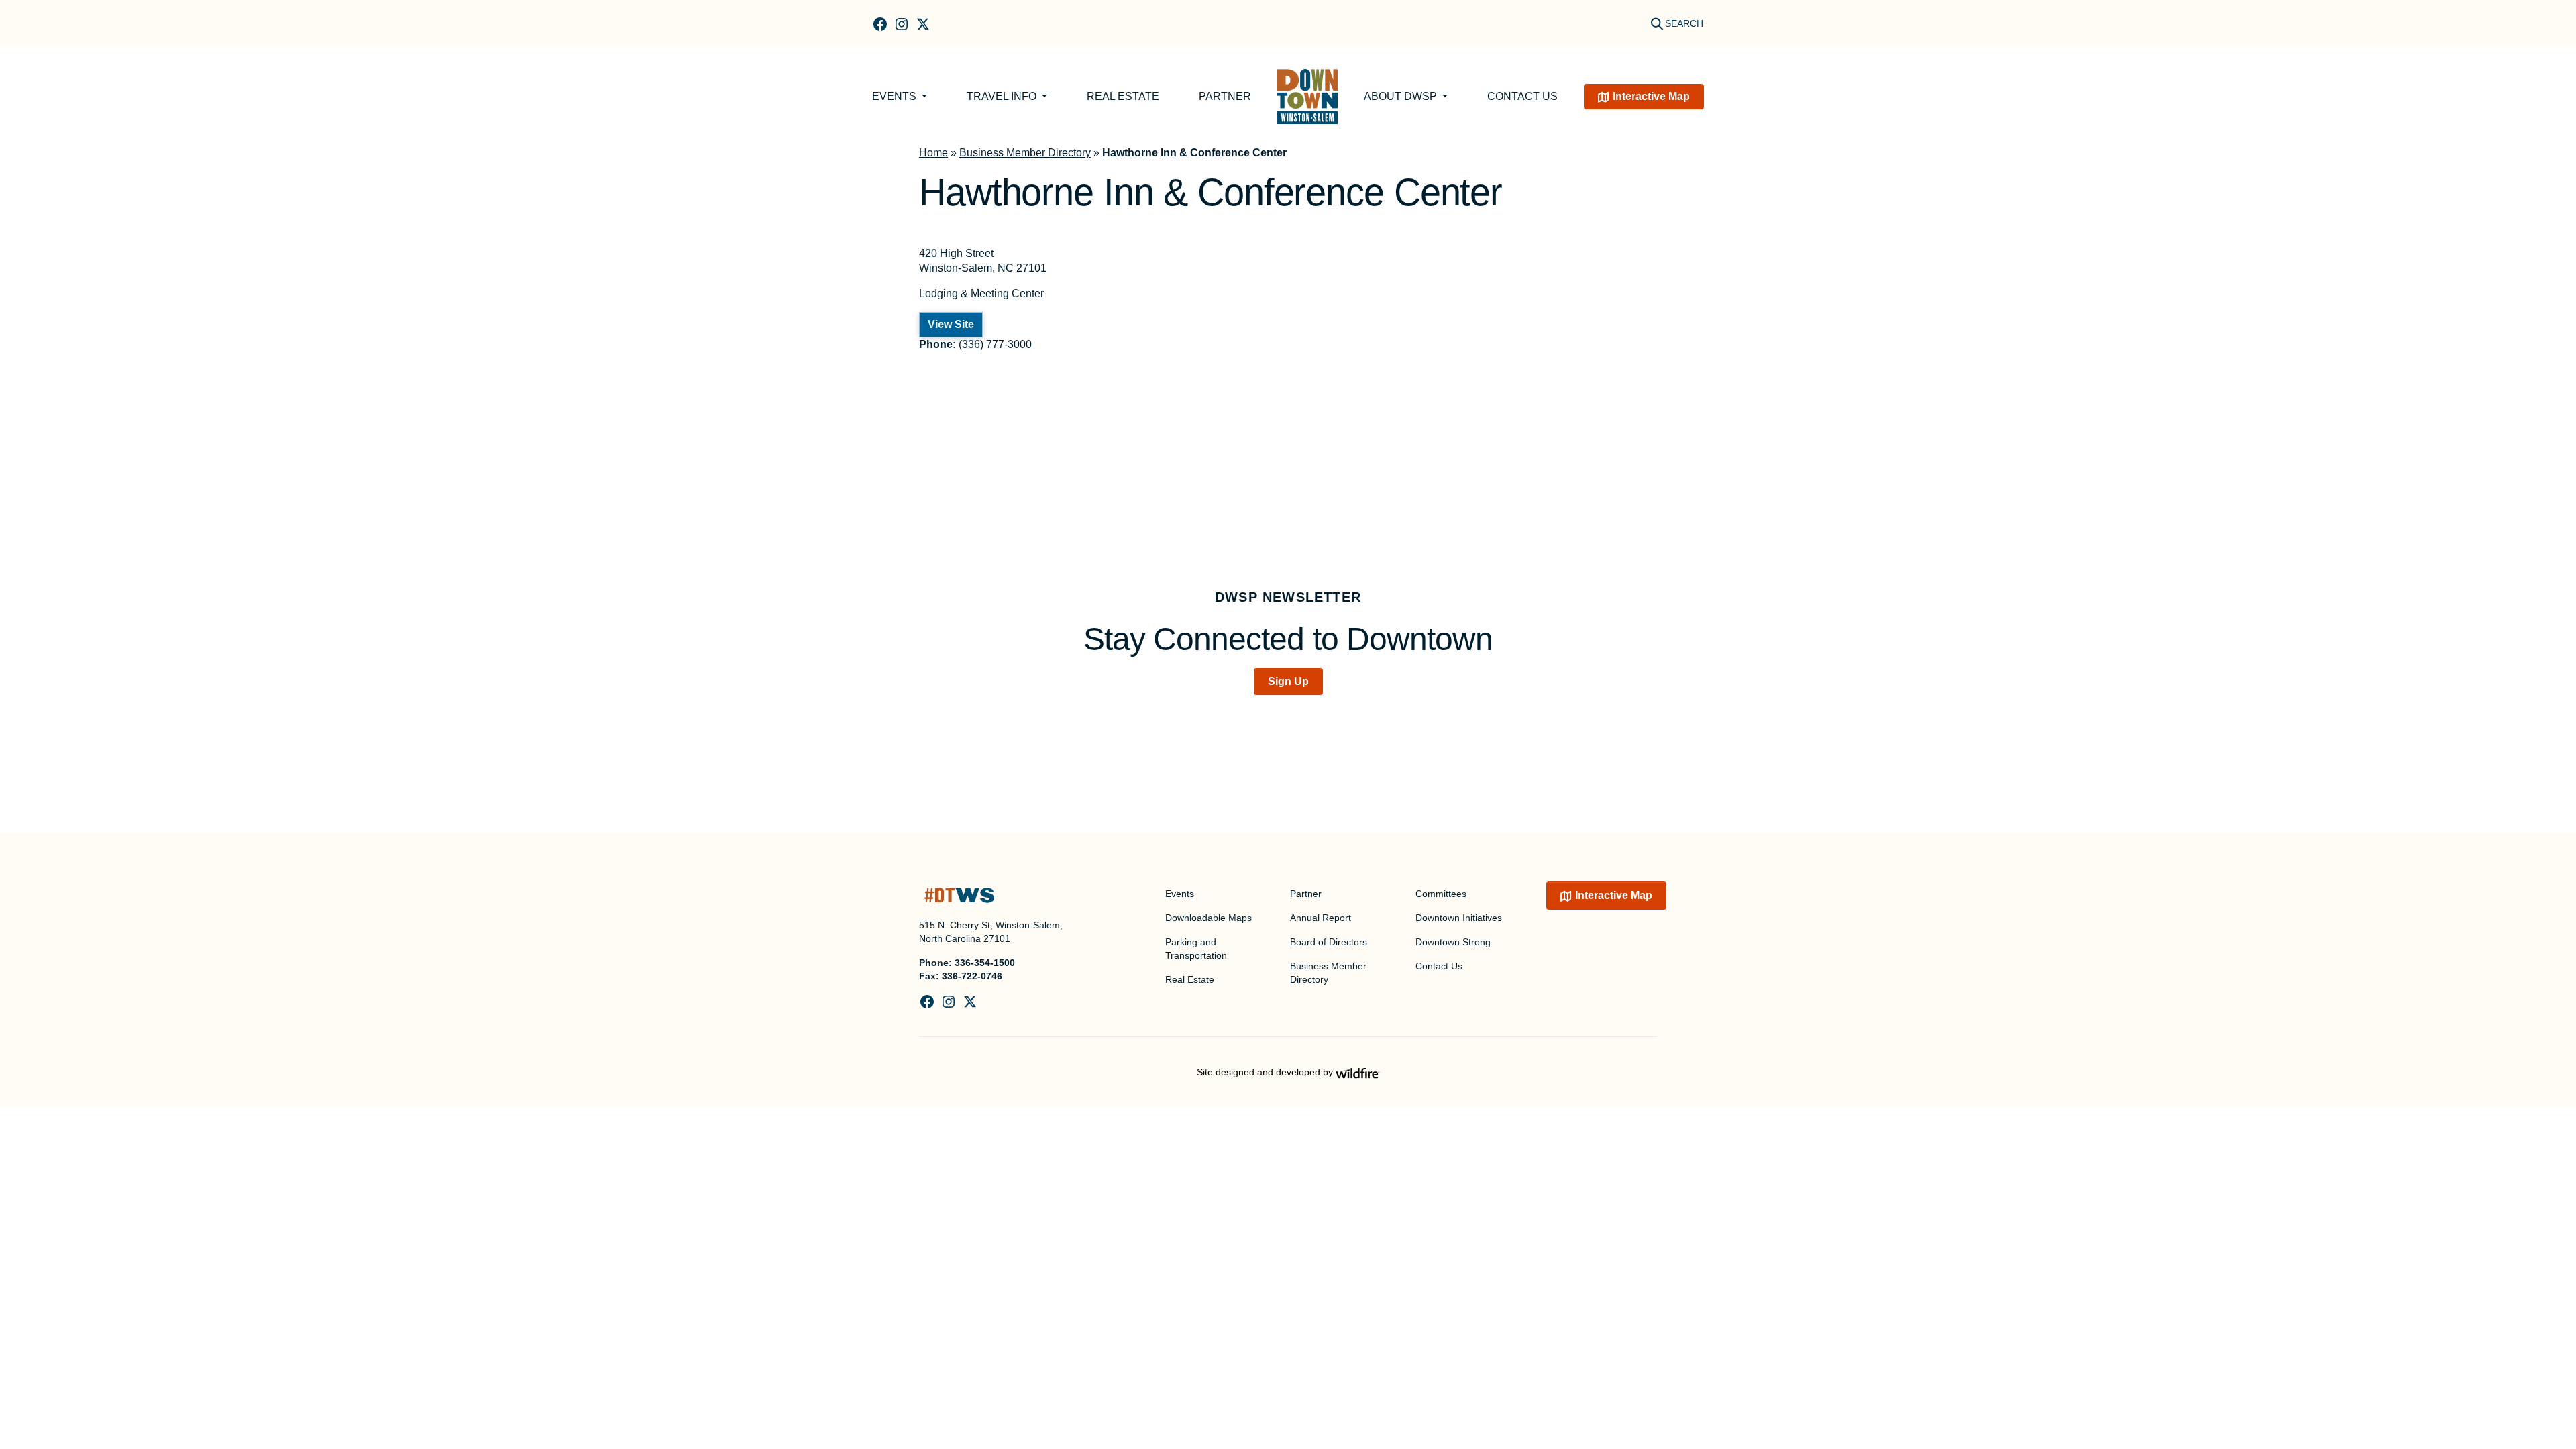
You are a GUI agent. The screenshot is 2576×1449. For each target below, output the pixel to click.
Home (933, 153)
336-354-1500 (985, 963)
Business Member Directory (1025, 153)
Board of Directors (1329, 942)
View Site (951, 324)
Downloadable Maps (1209, 918)
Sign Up (1288, 681)
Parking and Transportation (1196, 949)
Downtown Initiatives (1459, 918)
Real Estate (1123, 96)
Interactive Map (1651, 96)
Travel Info (1003, 96)
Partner (1225, 96)
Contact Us (1522, 96)
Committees (1441, 894)
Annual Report (1321, 918)
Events (896, 96)
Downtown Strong (1453, 942)
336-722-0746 (972, 976)
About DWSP (1402, 96)
